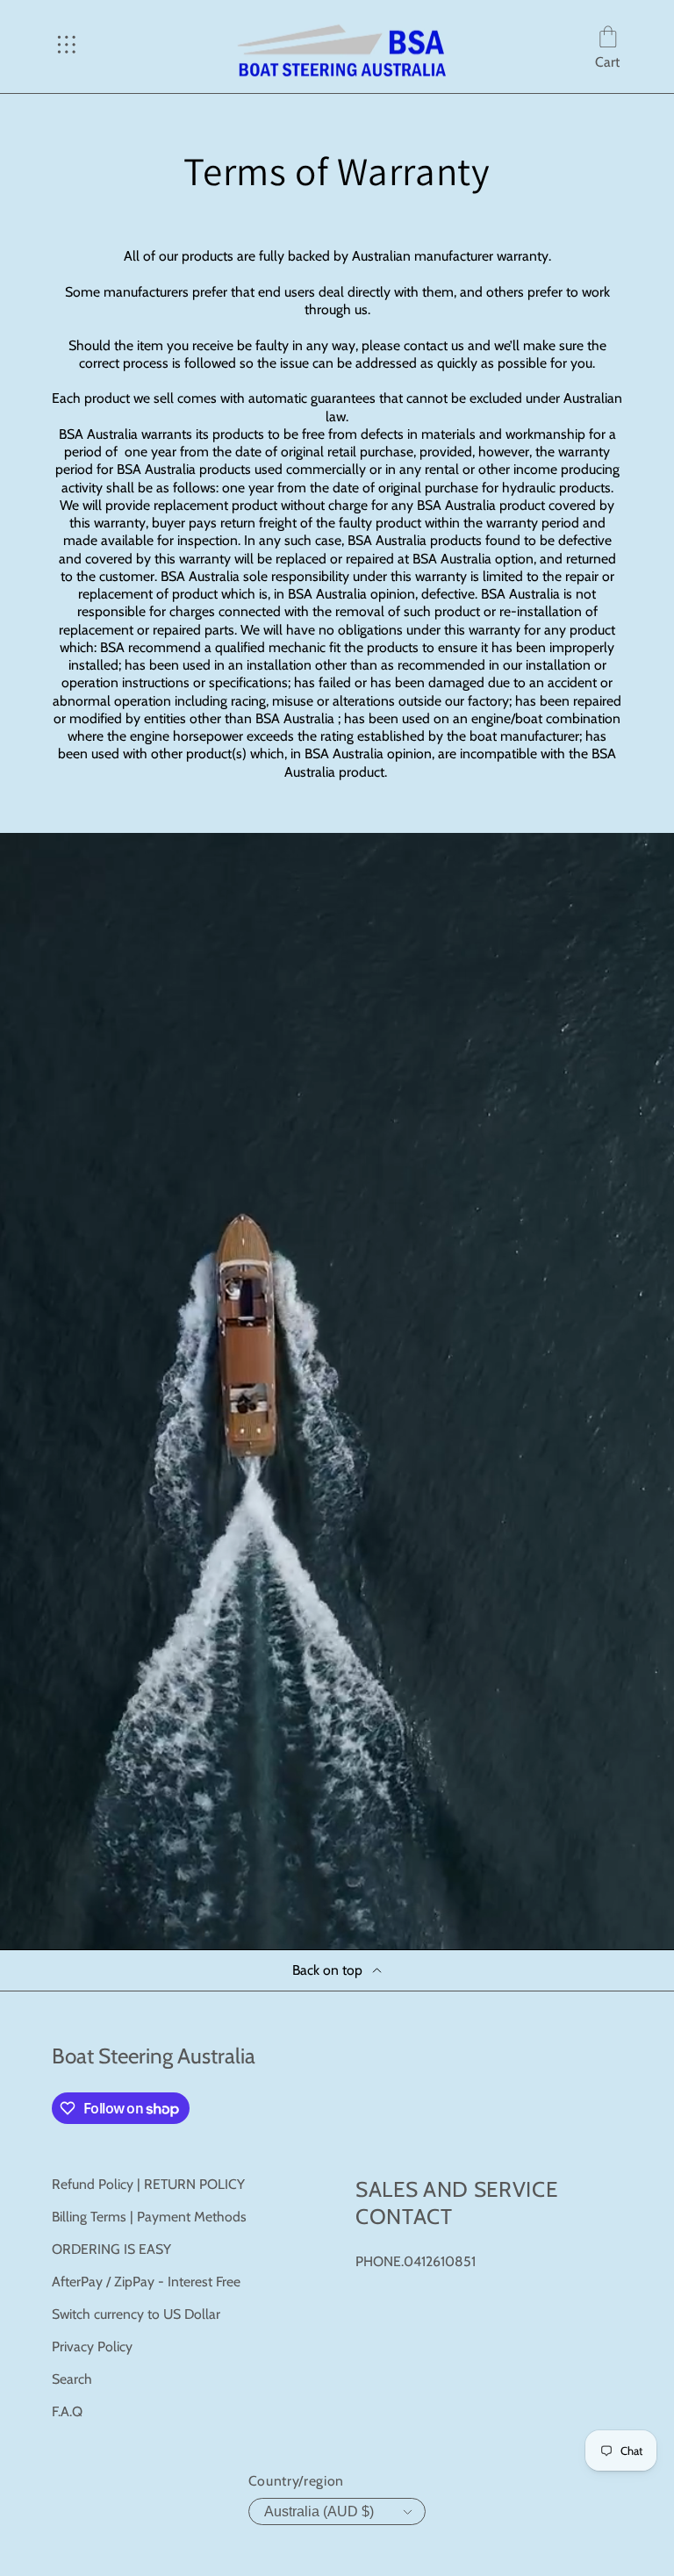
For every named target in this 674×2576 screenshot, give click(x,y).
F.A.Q (67, 2411)
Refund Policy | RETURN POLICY (148, 2184)
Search (72, 2379)
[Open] (67, 47)
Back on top (327, 1970)
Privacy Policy (92, 2346)
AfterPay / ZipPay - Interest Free (146, 2282)
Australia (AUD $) (319, 2511)
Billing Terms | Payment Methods (149, 2217)
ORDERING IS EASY (111, 2249)
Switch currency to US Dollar (136, 2314)
